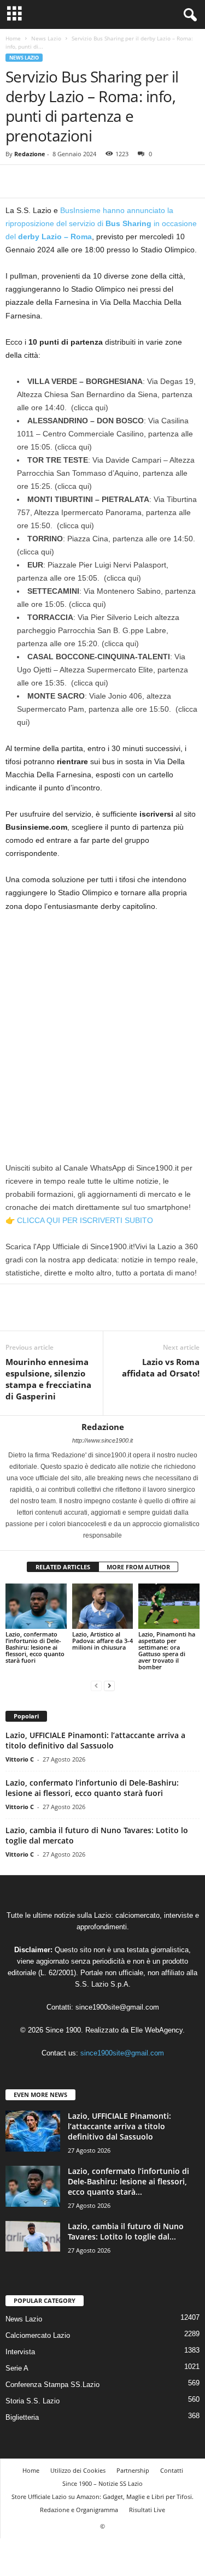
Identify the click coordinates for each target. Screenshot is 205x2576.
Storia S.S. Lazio (33, 2401)
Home (13, 38)
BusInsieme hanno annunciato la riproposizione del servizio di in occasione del (101, 223)
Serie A (17, 2368)
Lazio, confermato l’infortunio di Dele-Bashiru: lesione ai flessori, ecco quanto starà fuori (35, 1647)
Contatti (172, 2470)
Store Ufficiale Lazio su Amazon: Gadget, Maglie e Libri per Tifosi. (102, 2497)
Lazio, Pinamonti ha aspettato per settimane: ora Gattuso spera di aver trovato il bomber (167, 1650)
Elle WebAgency (157, 2030)
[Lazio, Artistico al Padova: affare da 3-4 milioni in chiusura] (103, 1606)
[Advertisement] (102, 1028)
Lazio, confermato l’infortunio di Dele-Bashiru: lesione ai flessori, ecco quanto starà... (128, 2181)
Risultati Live (147, 2510)
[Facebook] (16, 181)
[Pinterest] (67, 181)
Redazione (30, 154)
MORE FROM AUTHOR (138, 1567)
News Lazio (46, 38)
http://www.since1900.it (102, 1440)
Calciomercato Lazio (38, 2335)
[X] (42, 181)
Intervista (20, 2352)
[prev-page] (96, 1685)
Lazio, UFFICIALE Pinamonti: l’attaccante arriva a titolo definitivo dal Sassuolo (95, 1740)
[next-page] (109, 1685)
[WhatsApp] (92, 181)
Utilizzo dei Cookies (78, 2470)
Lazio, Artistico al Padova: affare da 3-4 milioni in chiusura (102, 1641)
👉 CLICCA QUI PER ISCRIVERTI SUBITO (79, 1220)
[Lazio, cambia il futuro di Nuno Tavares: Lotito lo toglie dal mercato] (33, 2236)
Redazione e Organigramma (79, 2510)
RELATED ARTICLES (63, 1567)
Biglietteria (22, 2417)
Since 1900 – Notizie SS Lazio (102, 2483)
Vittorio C (20, 1759)
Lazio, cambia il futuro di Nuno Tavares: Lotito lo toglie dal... (126, 2231)
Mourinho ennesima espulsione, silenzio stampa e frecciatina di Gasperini (48, 1379)
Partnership (133, 2470)
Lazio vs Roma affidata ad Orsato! (161, 1367)
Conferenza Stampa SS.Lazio (52, 2385)
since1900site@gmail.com (117, 2007)
